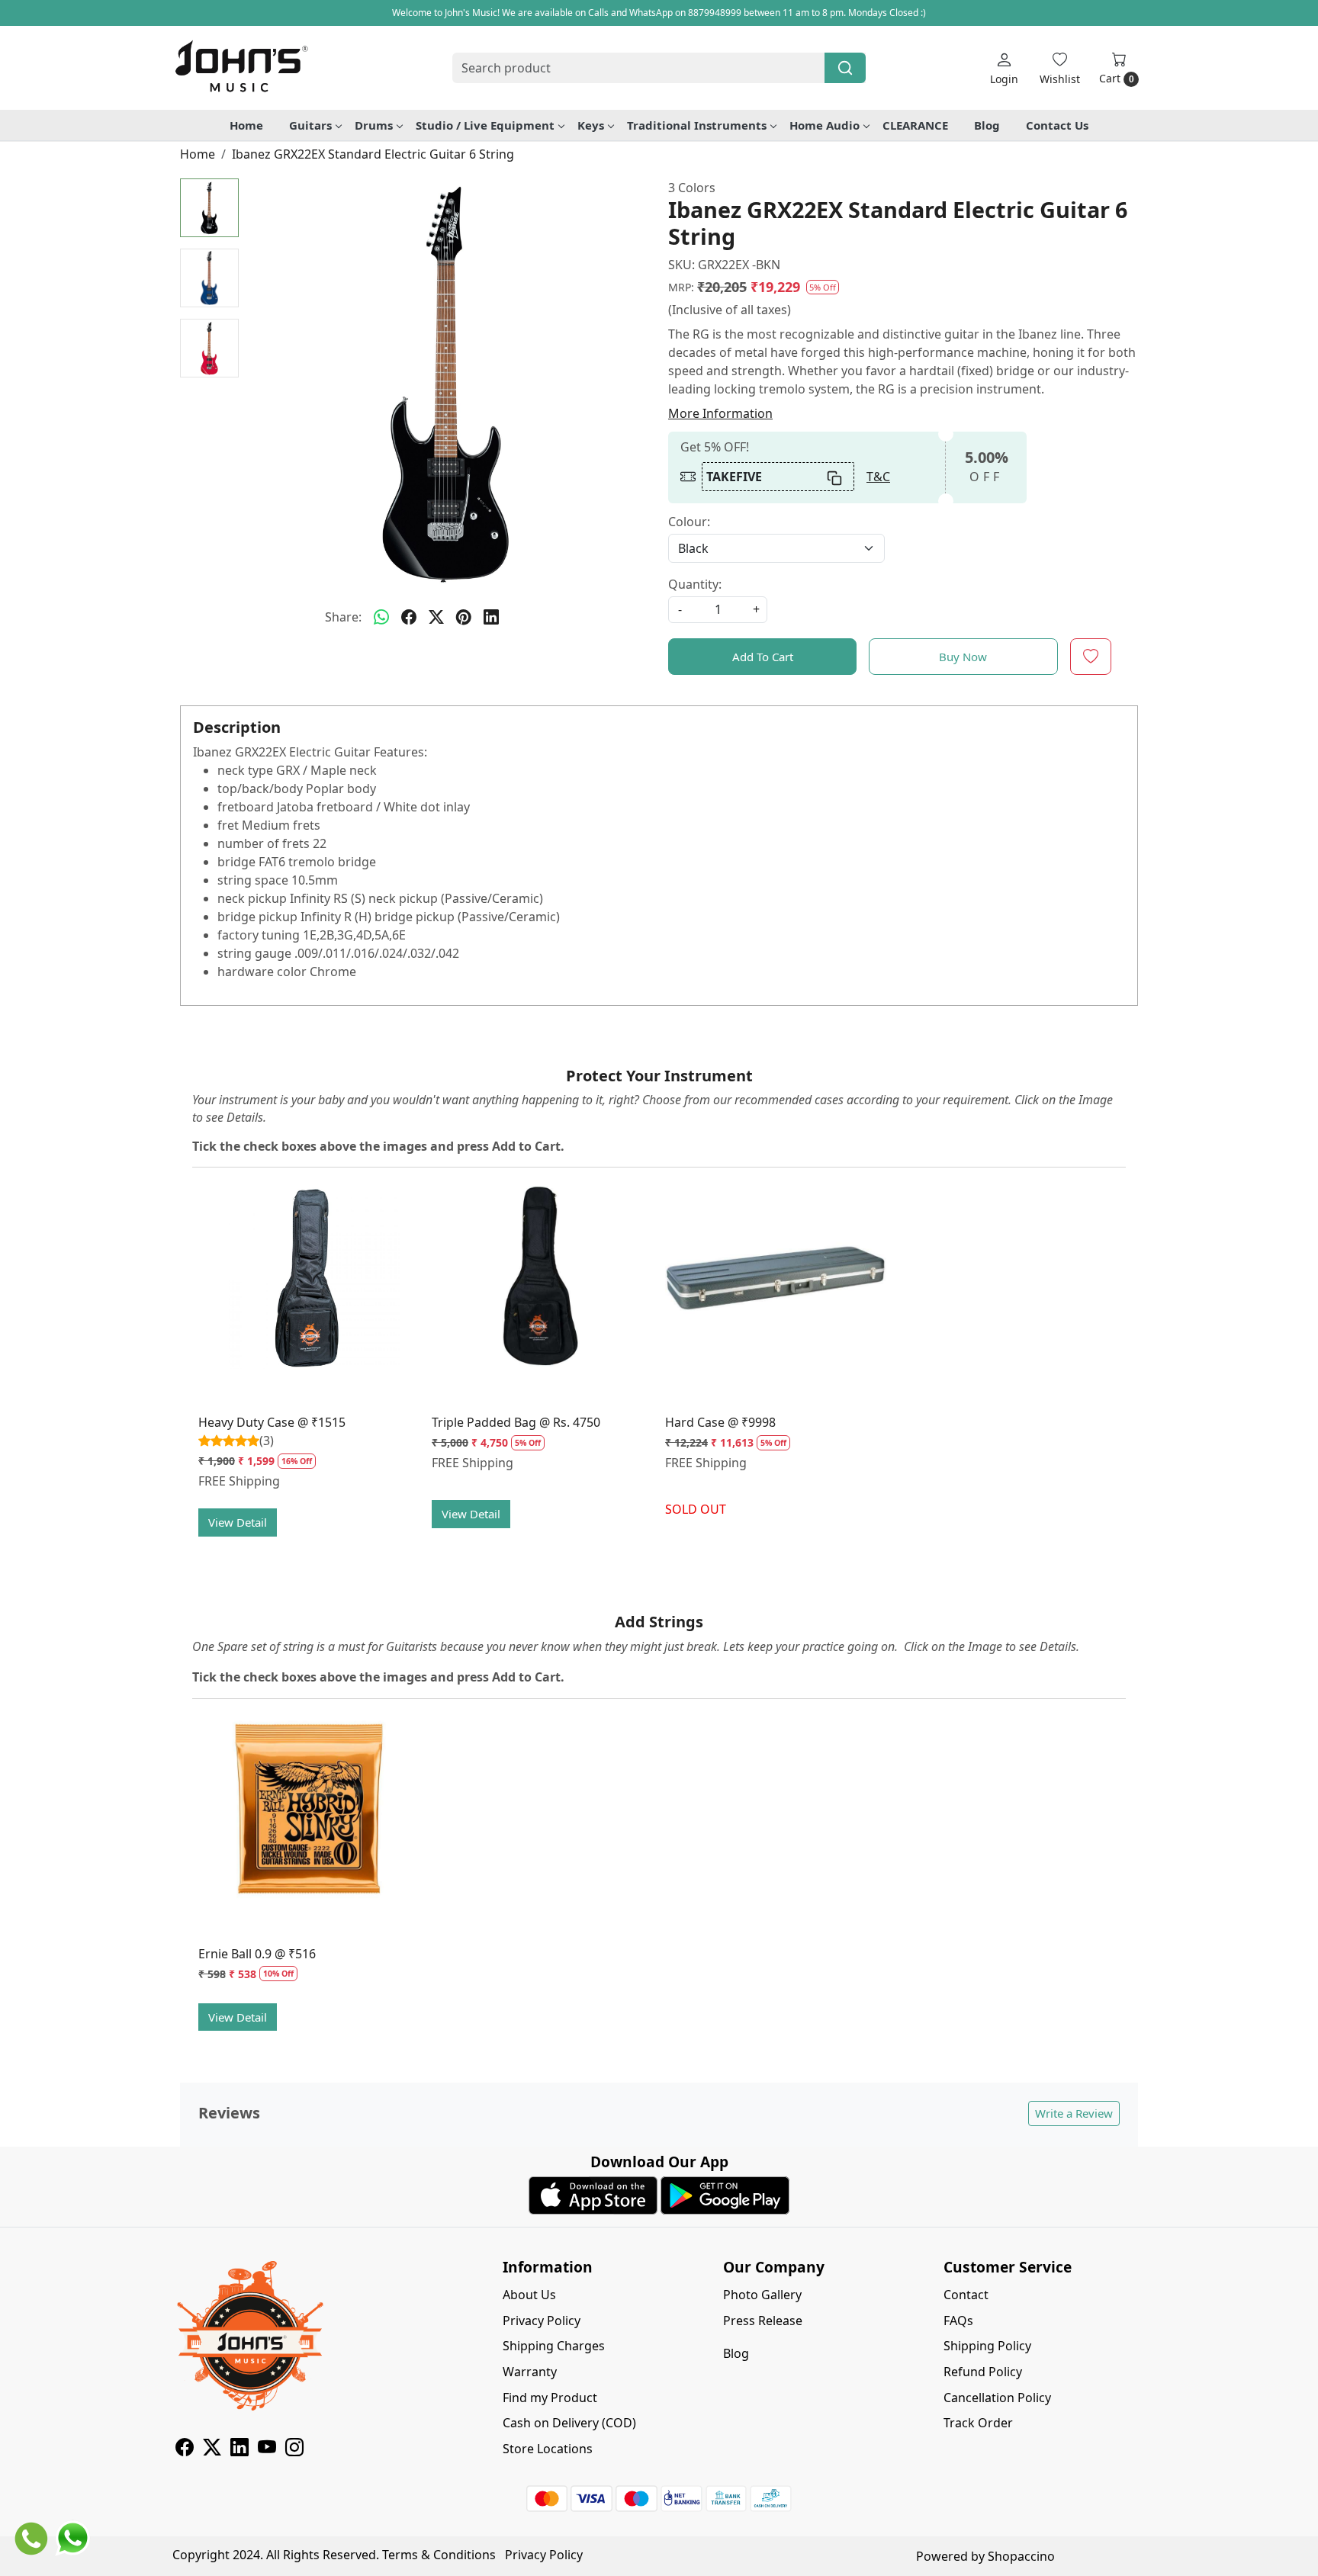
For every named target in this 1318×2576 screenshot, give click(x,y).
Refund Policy (983, 2372)
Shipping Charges (554, 2346)
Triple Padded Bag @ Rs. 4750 (516, 1422)
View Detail (238, 1522)
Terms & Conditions (439, 2555)
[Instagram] (294, 2449)
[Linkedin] (239, 2449)
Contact (966, 2295)
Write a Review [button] (1074, 2113)
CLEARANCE (915, 125)
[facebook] (409, 617)
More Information (720, 413)
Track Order (978, 2423)
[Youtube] (267, 2449)
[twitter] (436, 617)
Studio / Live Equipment (485, 125)
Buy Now (963, 657)
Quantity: (695, 584)
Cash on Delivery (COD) (569, 2423)
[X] (212, 2449)
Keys (591, 125)
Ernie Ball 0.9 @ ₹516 (257, 1954)
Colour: (689, 522)
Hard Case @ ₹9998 (720, 1422)
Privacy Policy (542, 2321)
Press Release (763, 2321)
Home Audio (825, 125)
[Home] (241, 68)
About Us (529, 2295)
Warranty (530, 2372)
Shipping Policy (987, 2346)
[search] (845, 68)
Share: (343, 617)
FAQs (958, 2321)
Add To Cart (763, 657)
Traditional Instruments (697, 125)
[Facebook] (185, 2449)
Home (246, 125)
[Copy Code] (835, 477)
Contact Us (1057, 125)
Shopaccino (1021, 2556)
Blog (987, 125)
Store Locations (548, 2449)
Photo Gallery (762, 2295)
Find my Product (550, 2398)
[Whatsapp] (381, 617)
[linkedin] (491, 617)
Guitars (310, 125)
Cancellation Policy (997, 2398)
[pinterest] (464, 617)
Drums (374, 125)
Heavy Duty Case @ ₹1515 (272, 1422)
